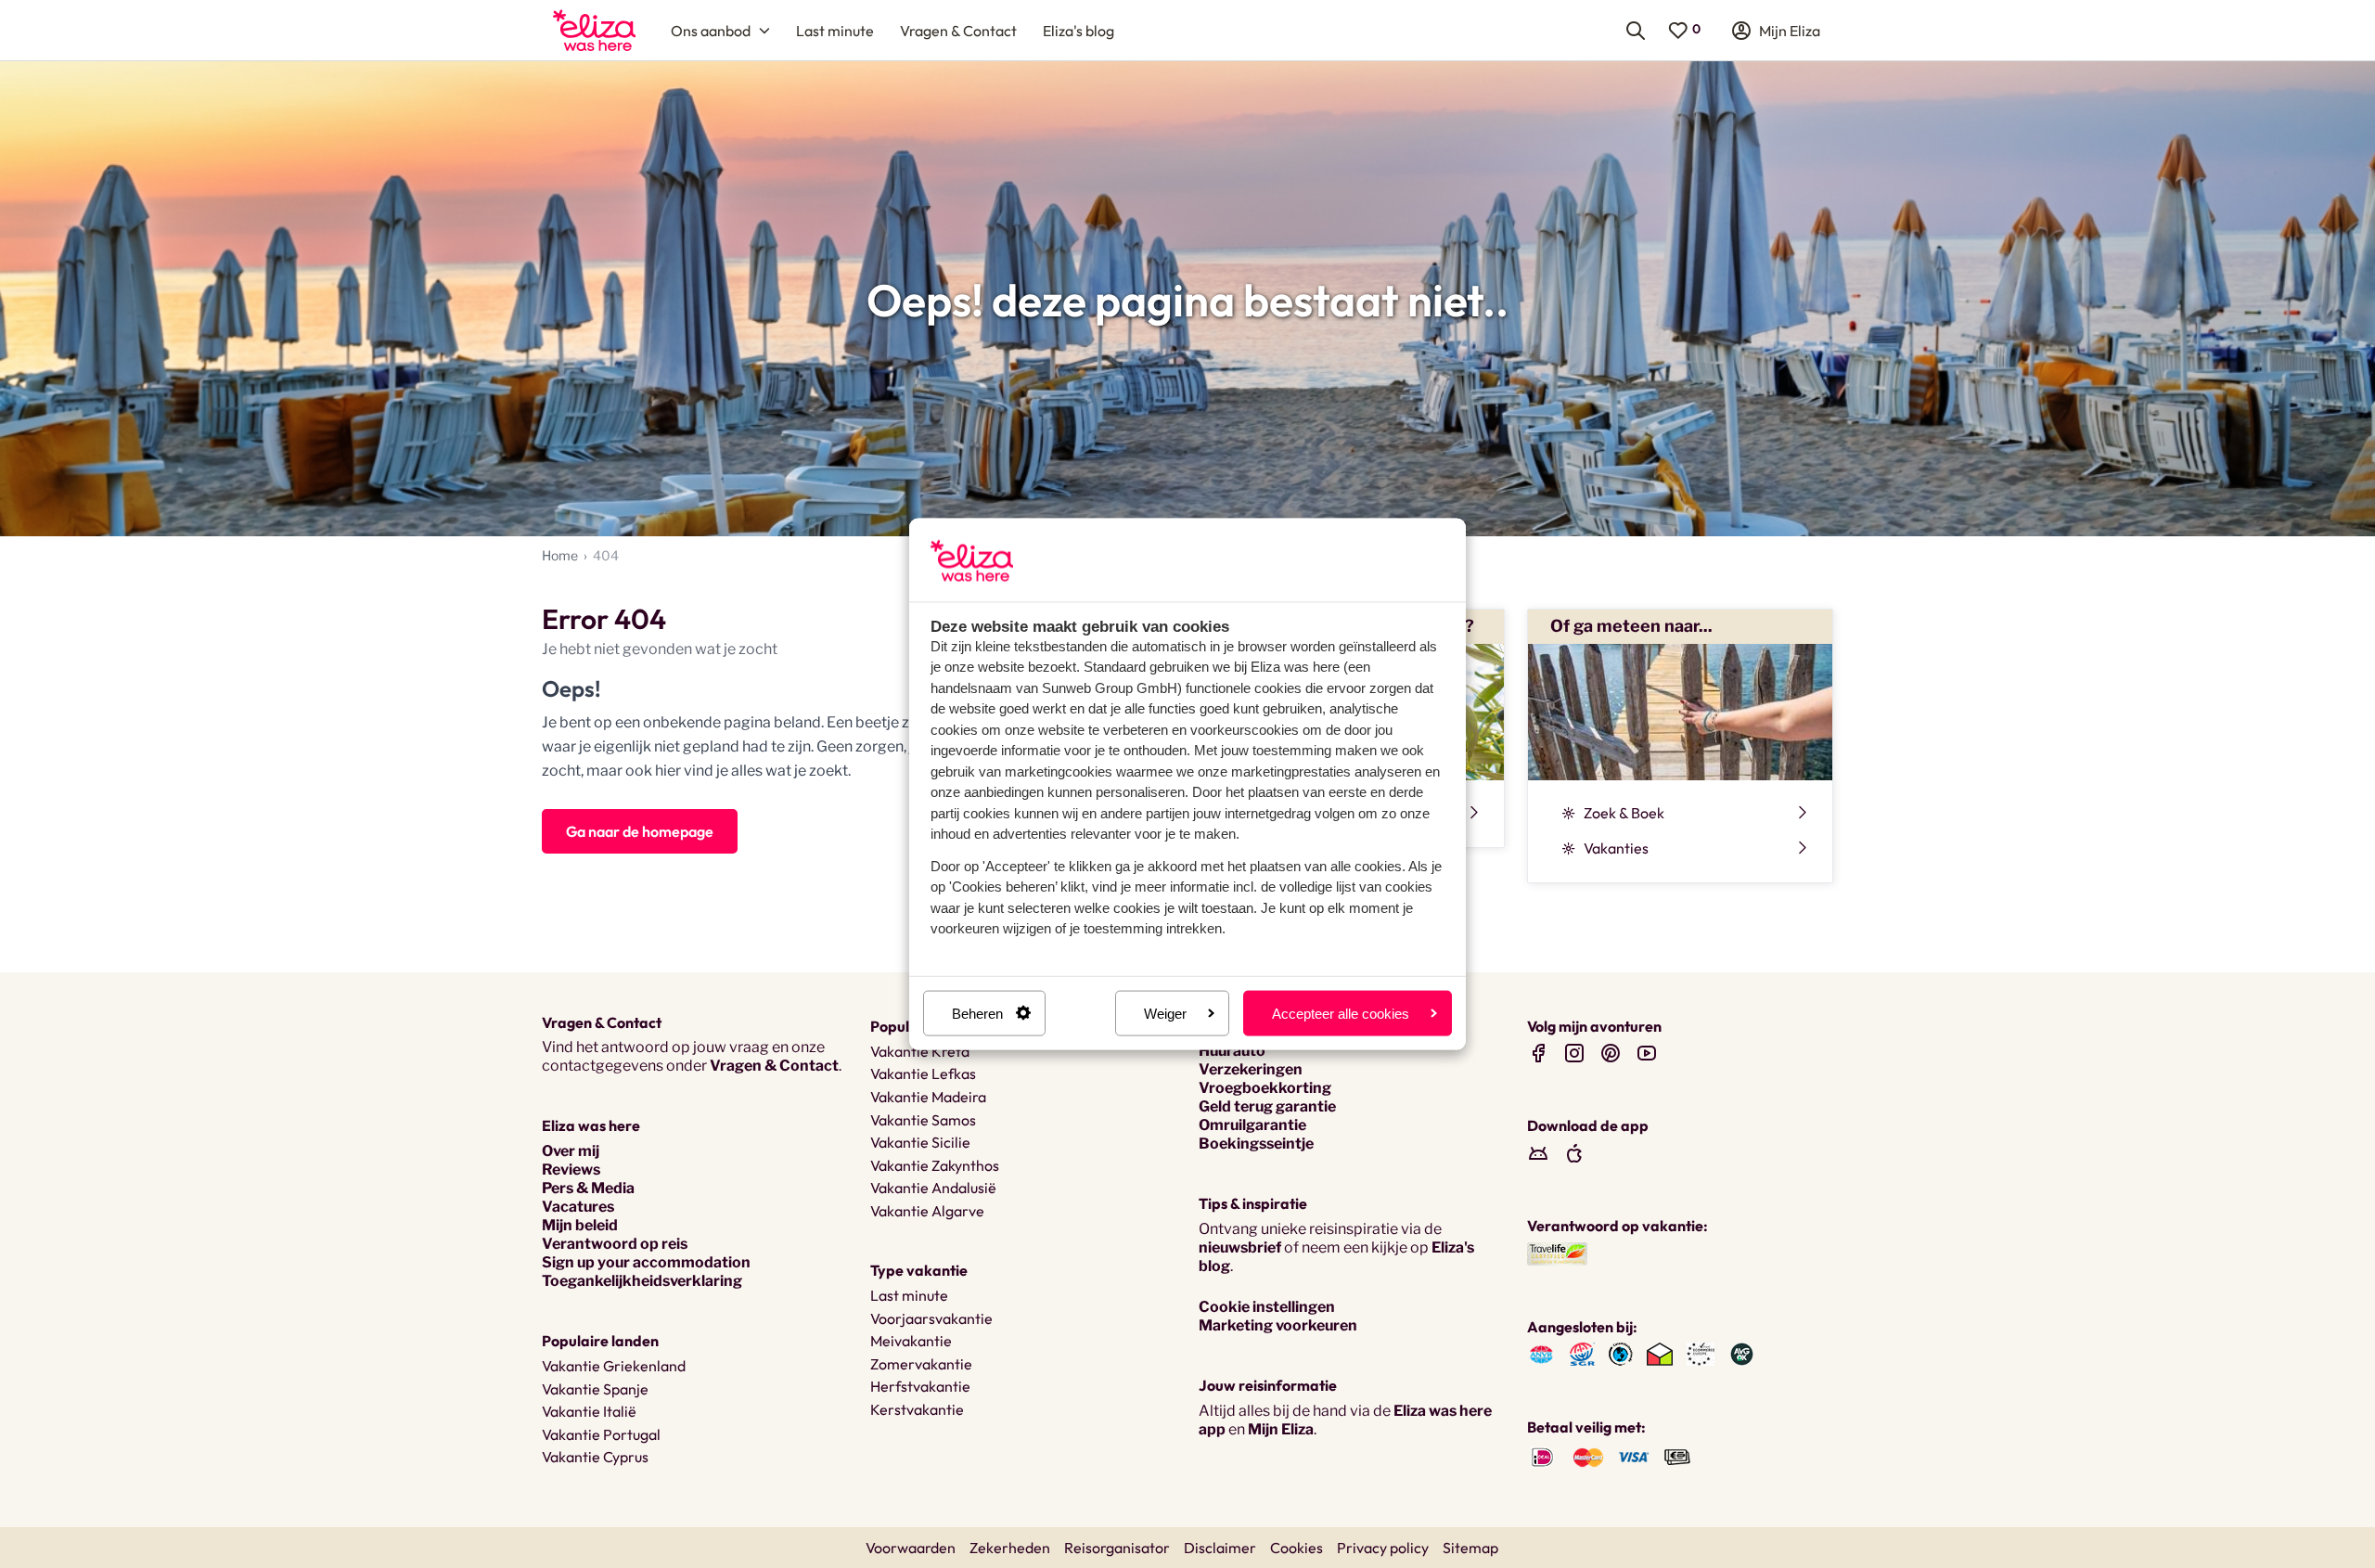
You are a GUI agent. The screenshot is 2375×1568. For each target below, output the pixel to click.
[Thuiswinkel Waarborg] (1660, 1353)
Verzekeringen (1251, 1069)
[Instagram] (1574, 1053)
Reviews (571, 1170)
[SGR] (1582, 1353)
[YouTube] (1647, 1053)
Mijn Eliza (1281, 1429)
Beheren (977, 1013)
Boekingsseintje (1256, 1144)
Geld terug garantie (1267, 1106)
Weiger (1165, 1013)
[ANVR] (1541, 1353)
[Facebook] (1538, 1053)
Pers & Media (588, 1188)
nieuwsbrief (1240, 1247)
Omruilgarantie (1252, 1125)
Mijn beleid (580, 1225)
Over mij (571, 1151)
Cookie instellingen (1267, 1307)
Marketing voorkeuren (1278, 1325)
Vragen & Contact (774, 1066)
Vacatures (578, 1207)
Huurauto (1232, 1051)
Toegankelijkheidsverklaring (642, 1281)
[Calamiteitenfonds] (1621, 1353)
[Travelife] (1557, 1252)
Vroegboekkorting (1265, 1088)
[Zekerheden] (1701, 1353)
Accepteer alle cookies (1341, 1013)
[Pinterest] (1611, 1053)
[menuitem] (594, 30)
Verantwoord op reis (615, 1244)
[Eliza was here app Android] (1538, 1153)
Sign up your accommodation (646, 1262)
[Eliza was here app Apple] (1574, 1153)
